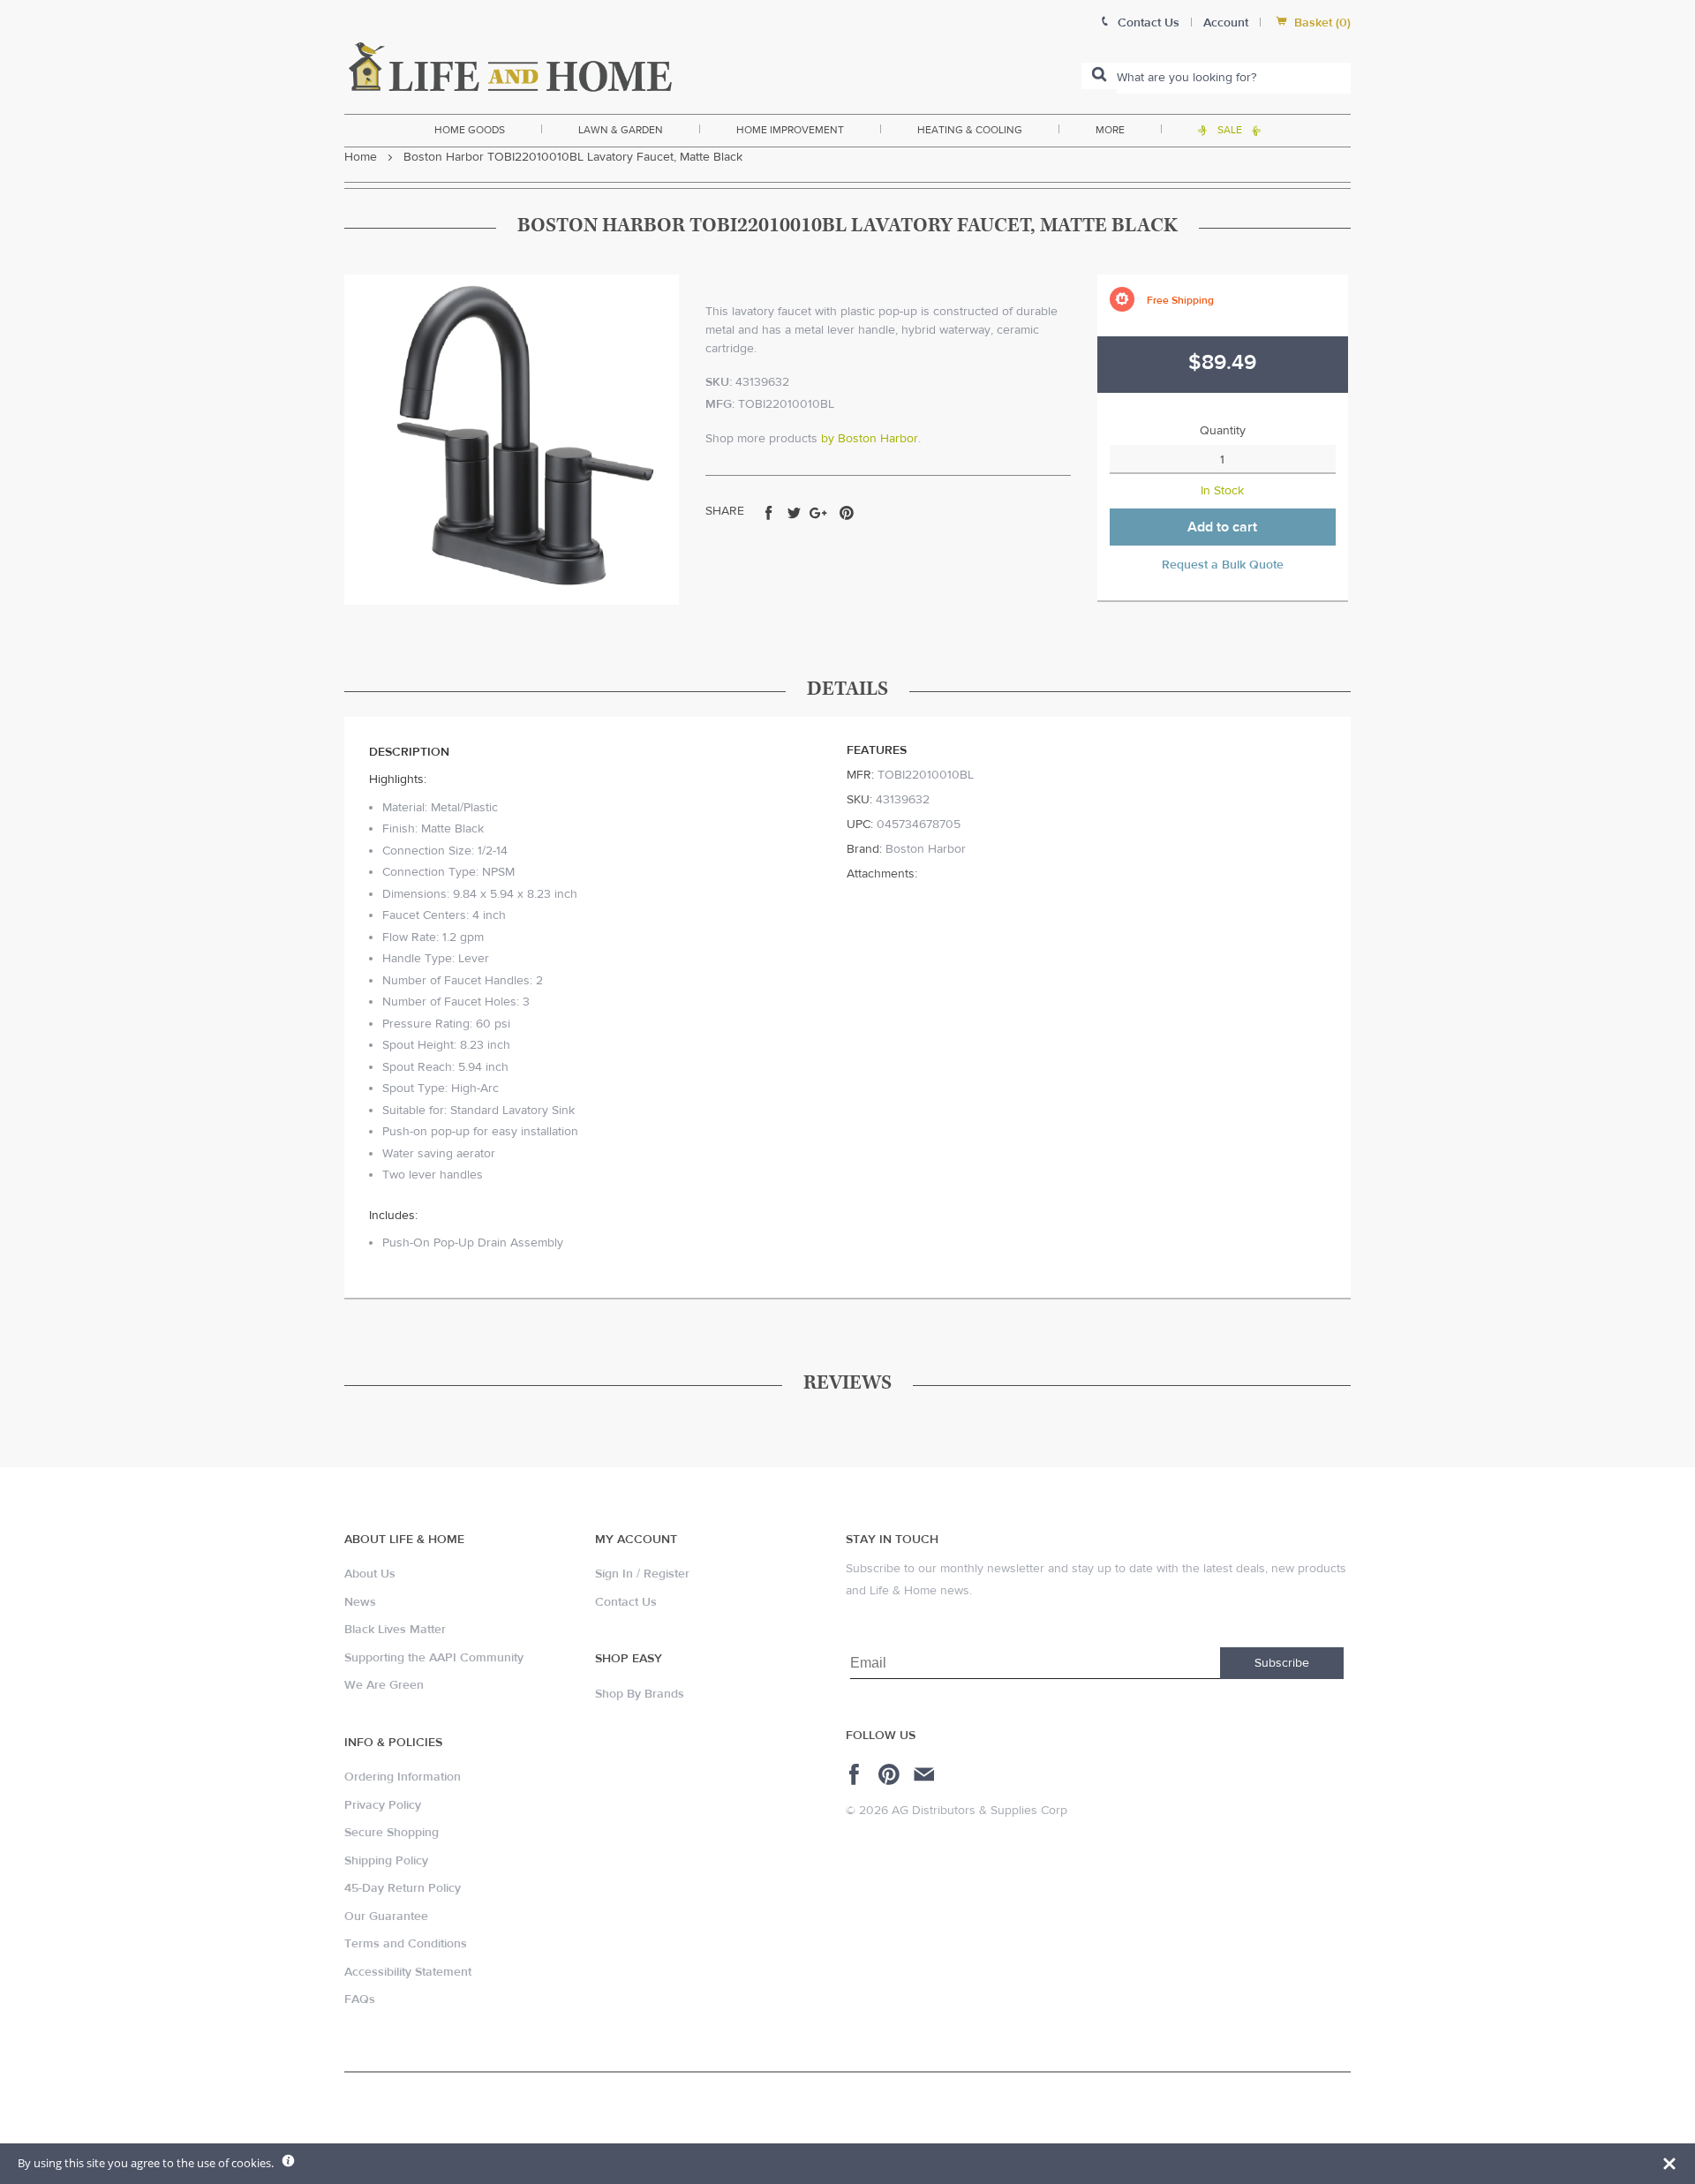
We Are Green (384, 1685)
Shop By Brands (640, 1694)
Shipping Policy (386, 1861)
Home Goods (470, 130)
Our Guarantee (386, 1917)
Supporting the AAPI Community (434, 1658)
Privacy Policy (383, 1805)
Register (667, 1574)
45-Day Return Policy (403, 1888)
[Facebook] (857, 1774)
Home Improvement (790, 130)
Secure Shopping (392, 1833)
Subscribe (1282, 1663)
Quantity (1223, 431)
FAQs (360, 1999)
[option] (512, 440)
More (1110, 130)
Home (361, 157)
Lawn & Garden (621, 130)
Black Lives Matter (395, 1630)
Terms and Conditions (406, 1944)
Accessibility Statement (408, 1972)
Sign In (614, 1574)
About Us (370, 1574)
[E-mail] (926, 1774)
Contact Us (626, 1602)
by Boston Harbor (870, 439)
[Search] (1099, 76)
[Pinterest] (891, 1774)
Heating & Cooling (970, 130)
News (360, 1602)
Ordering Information (403, 1777)
